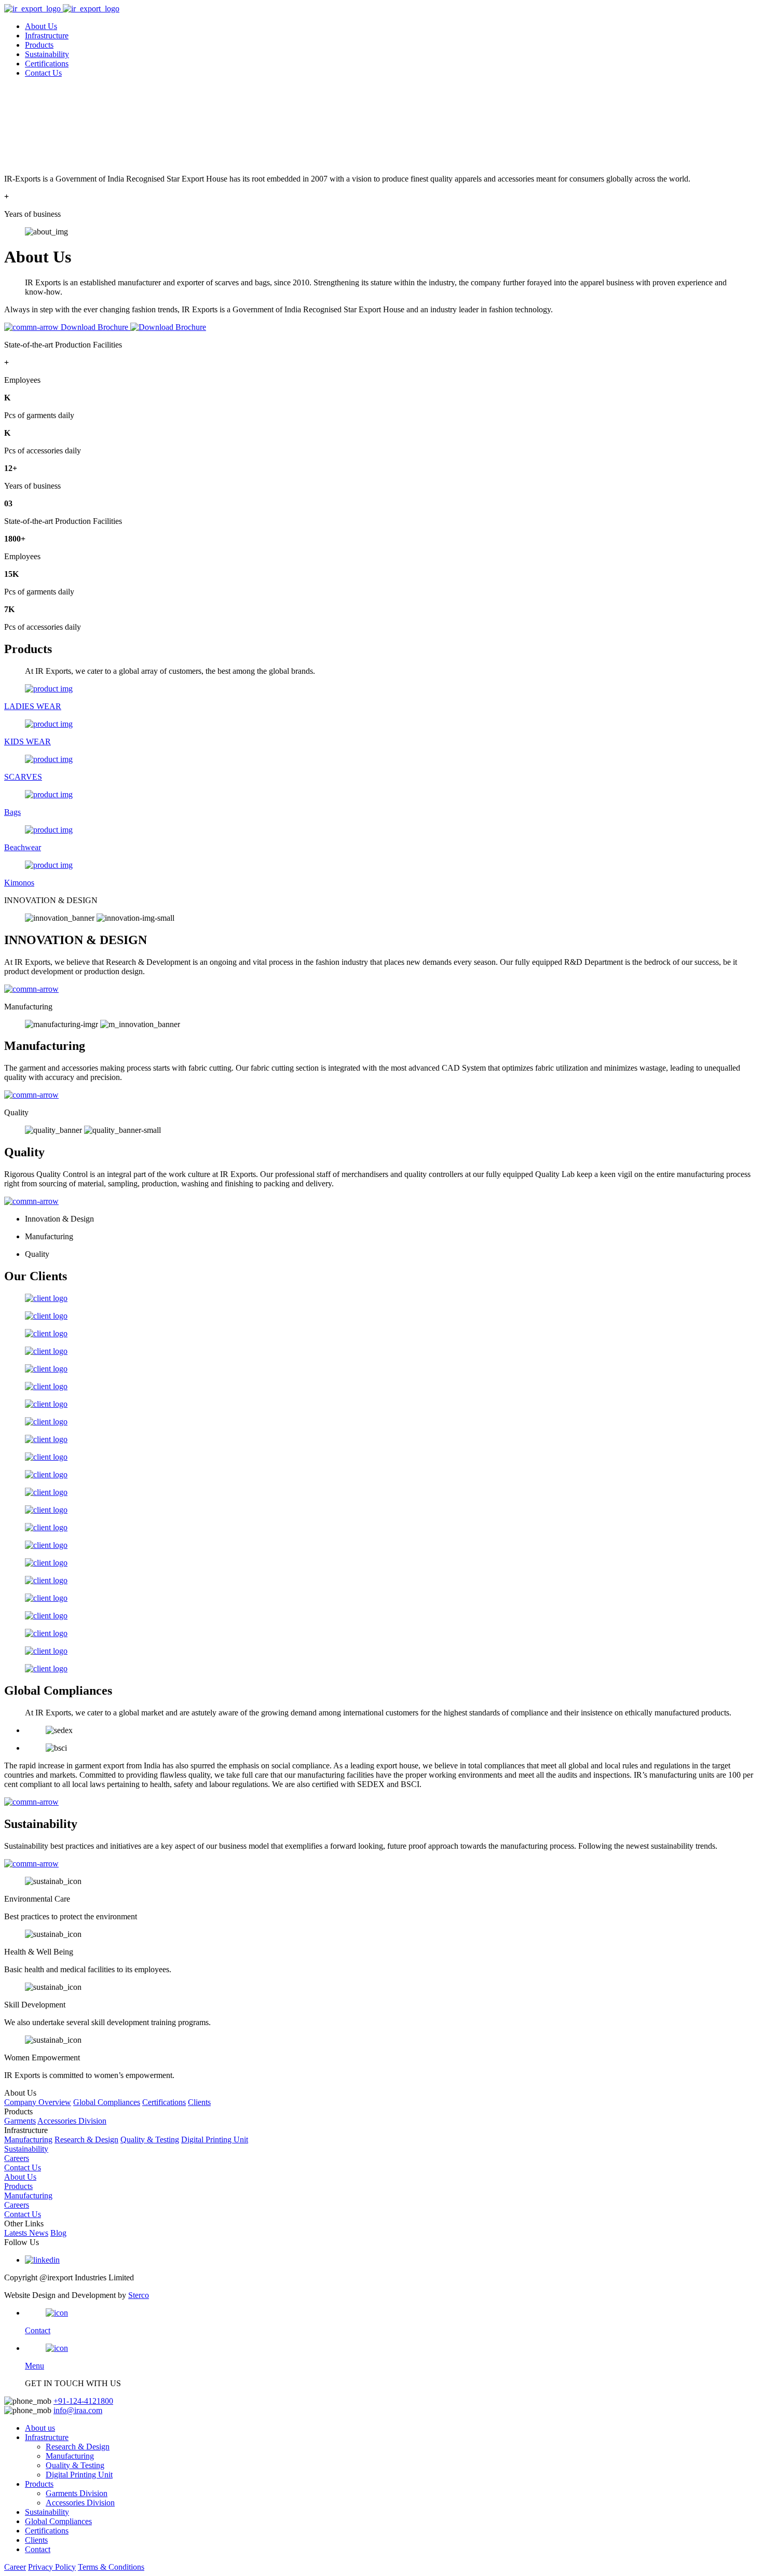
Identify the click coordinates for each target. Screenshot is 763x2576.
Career (15, 2567)
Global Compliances (107, 2102)
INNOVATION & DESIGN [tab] (51, 900)
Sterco (139, 2295)
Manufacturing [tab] (28, 1007)
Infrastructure (47, 36)
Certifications (47, 64)
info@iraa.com (78, 2410)
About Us (41, 26)
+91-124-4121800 (83, 2401)
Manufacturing (28, 2139)
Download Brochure (96, 327)
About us (40, 2428)
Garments (20, 2121)
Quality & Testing (150, 2139)
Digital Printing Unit (215, 2139)
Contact (38, 2549)
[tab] (382, 901)
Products (39, 45)
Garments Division (77, 2493)
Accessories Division (72, 2121)
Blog (58, 2233)
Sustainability (47, 54)
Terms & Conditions (111, 2567)
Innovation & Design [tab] (59, 1219)
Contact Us (43, 73)
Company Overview (38, 2102)
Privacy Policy (52, 2567)
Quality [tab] (16, 1112)
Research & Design (86, 2139)
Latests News (26, 2233)
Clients (199, 2102)
